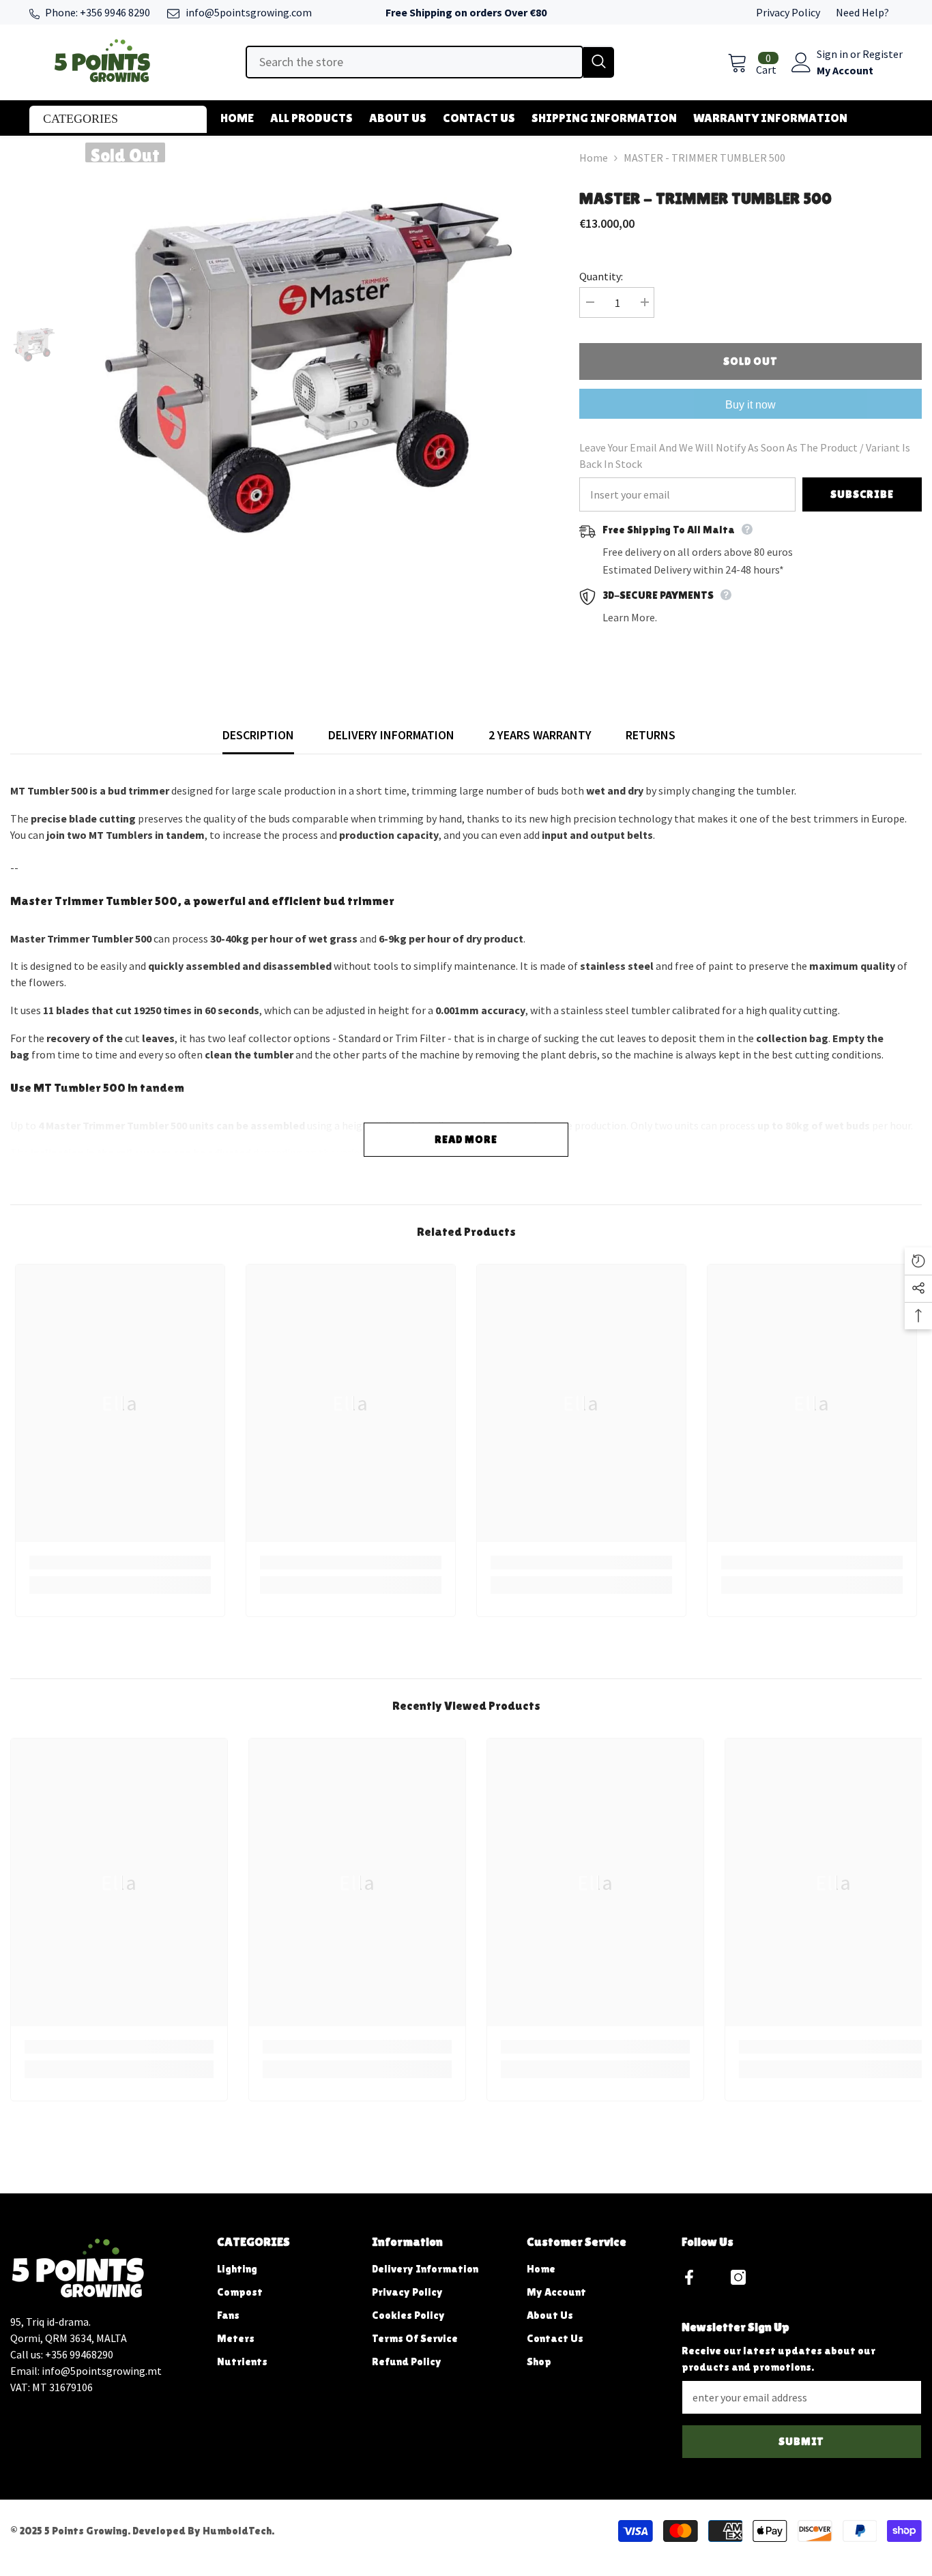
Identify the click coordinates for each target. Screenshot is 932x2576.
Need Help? (862, 12)
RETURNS (651, 735)
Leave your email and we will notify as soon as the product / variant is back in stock (745, 456)
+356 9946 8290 (115, 12)
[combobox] (414, 62)
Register (883, 54)
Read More (466, 1139)
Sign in (833, 54)
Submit (801, 2441)
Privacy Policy (788, 12)
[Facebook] (689, 2277)
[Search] (430, 62)
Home (594, 158)
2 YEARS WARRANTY (540, 735)
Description (258, 735)
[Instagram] (738, 2277)
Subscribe (862, 494)
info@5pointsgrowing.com (249, 12)
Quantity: (601, 276)
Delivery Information (391, 735)
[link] (120, 1563)
